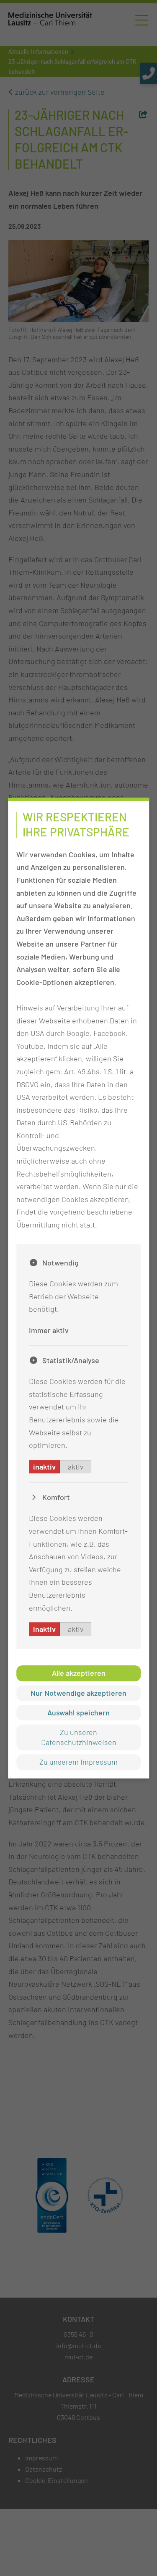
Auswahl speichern (78, 1712)
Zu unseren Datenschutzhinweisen (79, 1737)
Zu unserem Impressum (78, 1762)
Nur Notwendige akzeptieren (78, 1693)
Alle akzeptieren (79, 1673)
